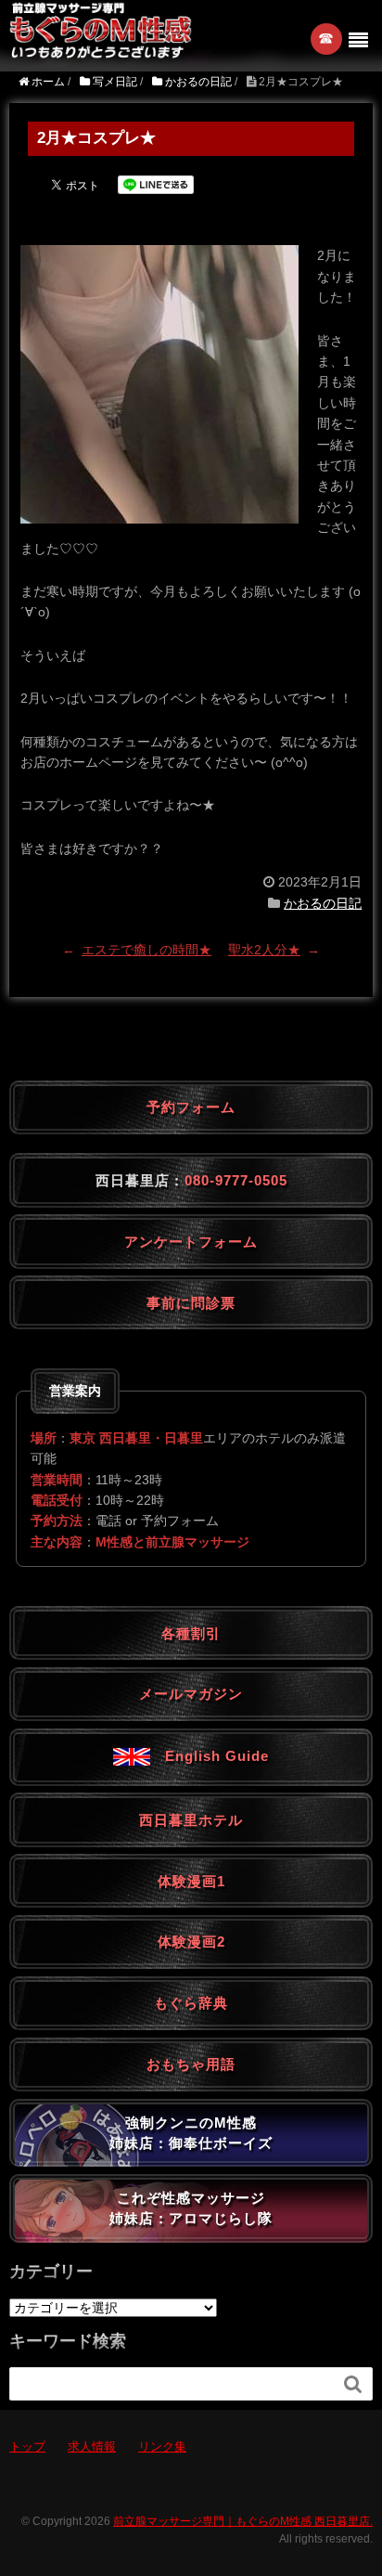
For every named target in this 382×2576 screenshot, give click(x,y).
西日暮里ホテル (191, 1820)
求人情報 (92, 2447)
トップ (27, 2447)
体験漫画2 (191, 1942)
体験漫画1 (191, 1881)
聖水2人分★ (264, 950)
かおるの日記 (323, 903)
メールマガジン (191, 1694)
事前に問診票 (191, 1303)
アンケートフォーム (191, 1242)
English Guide (210, 1756)
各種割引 (191, 1633)
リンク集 (162, 2447)
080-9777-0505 (236, 1180)
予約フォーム (191, 1107)
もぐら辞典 (191, 2003)
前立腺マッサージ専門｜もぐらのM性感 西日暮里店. (243, 2521)
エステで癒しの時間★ (146, 950)
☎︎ (327, 39)
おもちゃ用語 (191, 2064)
